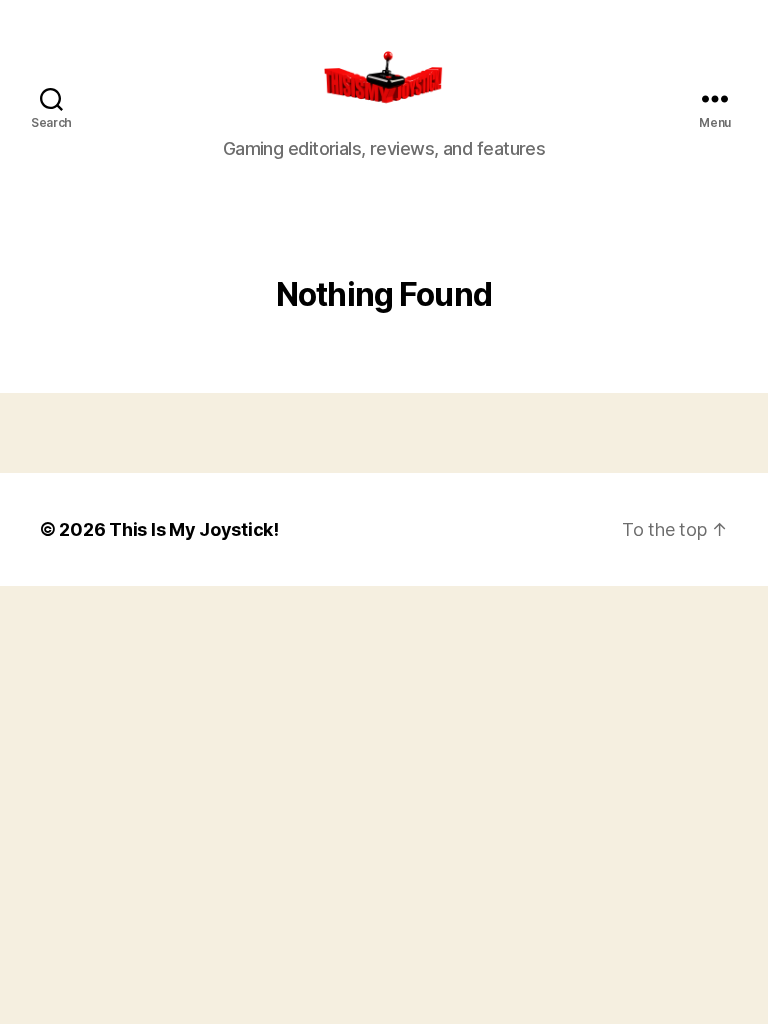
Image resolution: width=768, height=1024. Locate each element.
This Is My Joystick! (194, 529)
